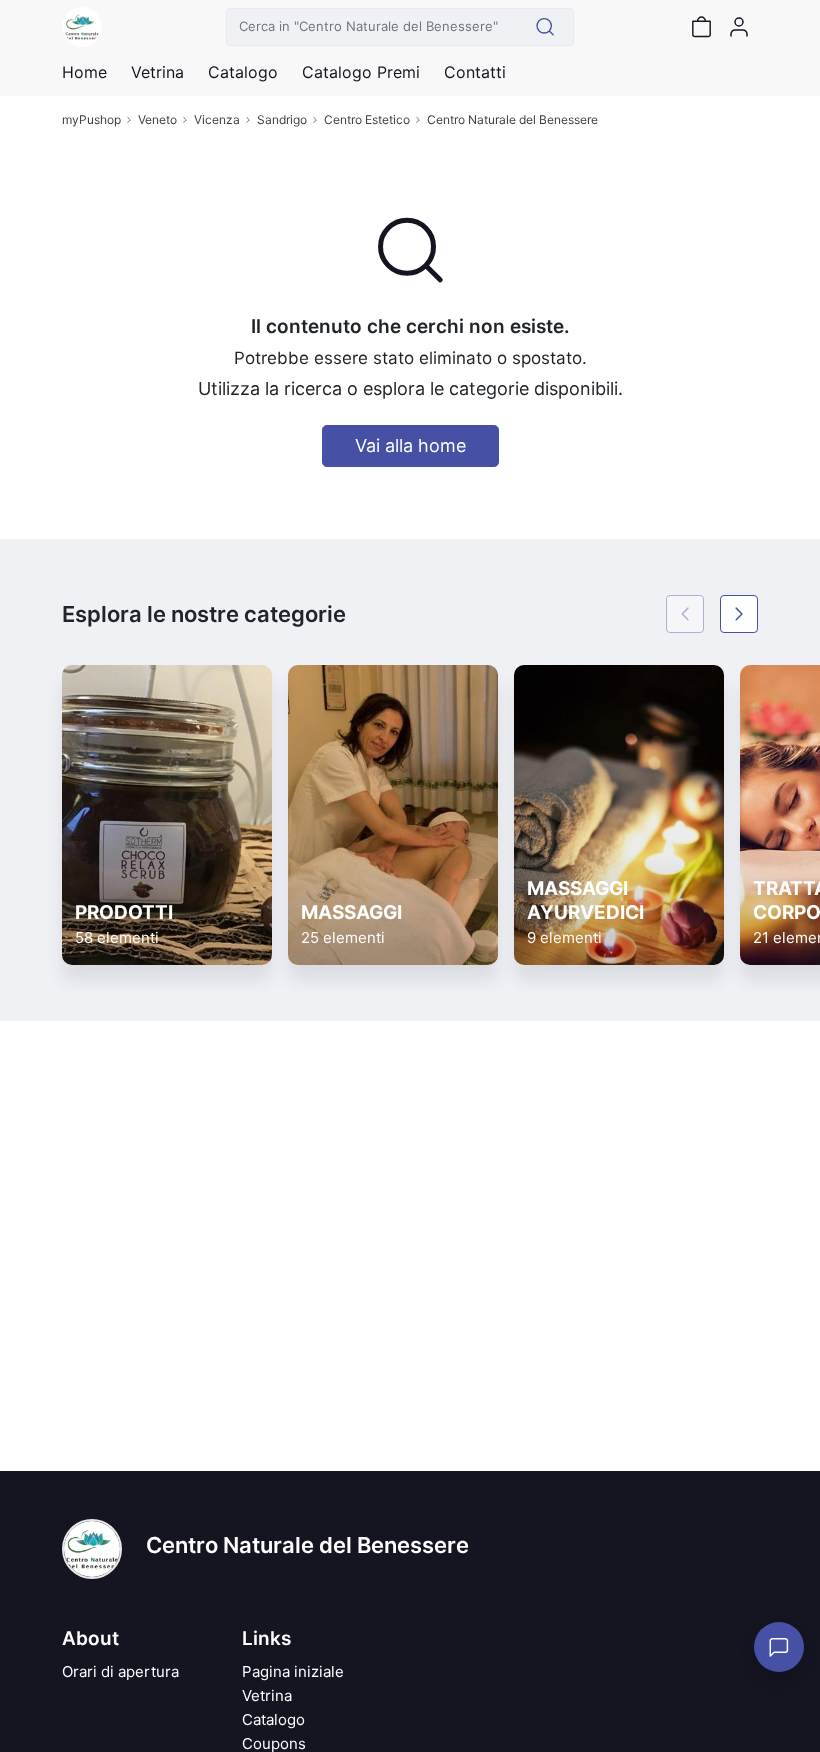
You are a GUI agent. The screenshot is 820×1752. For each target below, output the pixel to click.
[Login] (739, 27)
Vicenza (217, 119)
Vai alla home (410, 445)
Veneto (157, 119)
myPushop (91, 119)
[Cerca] (545, 27)
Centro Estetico (367, 119)
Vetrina (267, 1695)
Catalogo (243, 72)
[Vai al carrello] (701, 27)
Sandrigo (282, 119)
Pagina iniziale (293, 1671)
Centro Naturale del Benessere (512, 119)
